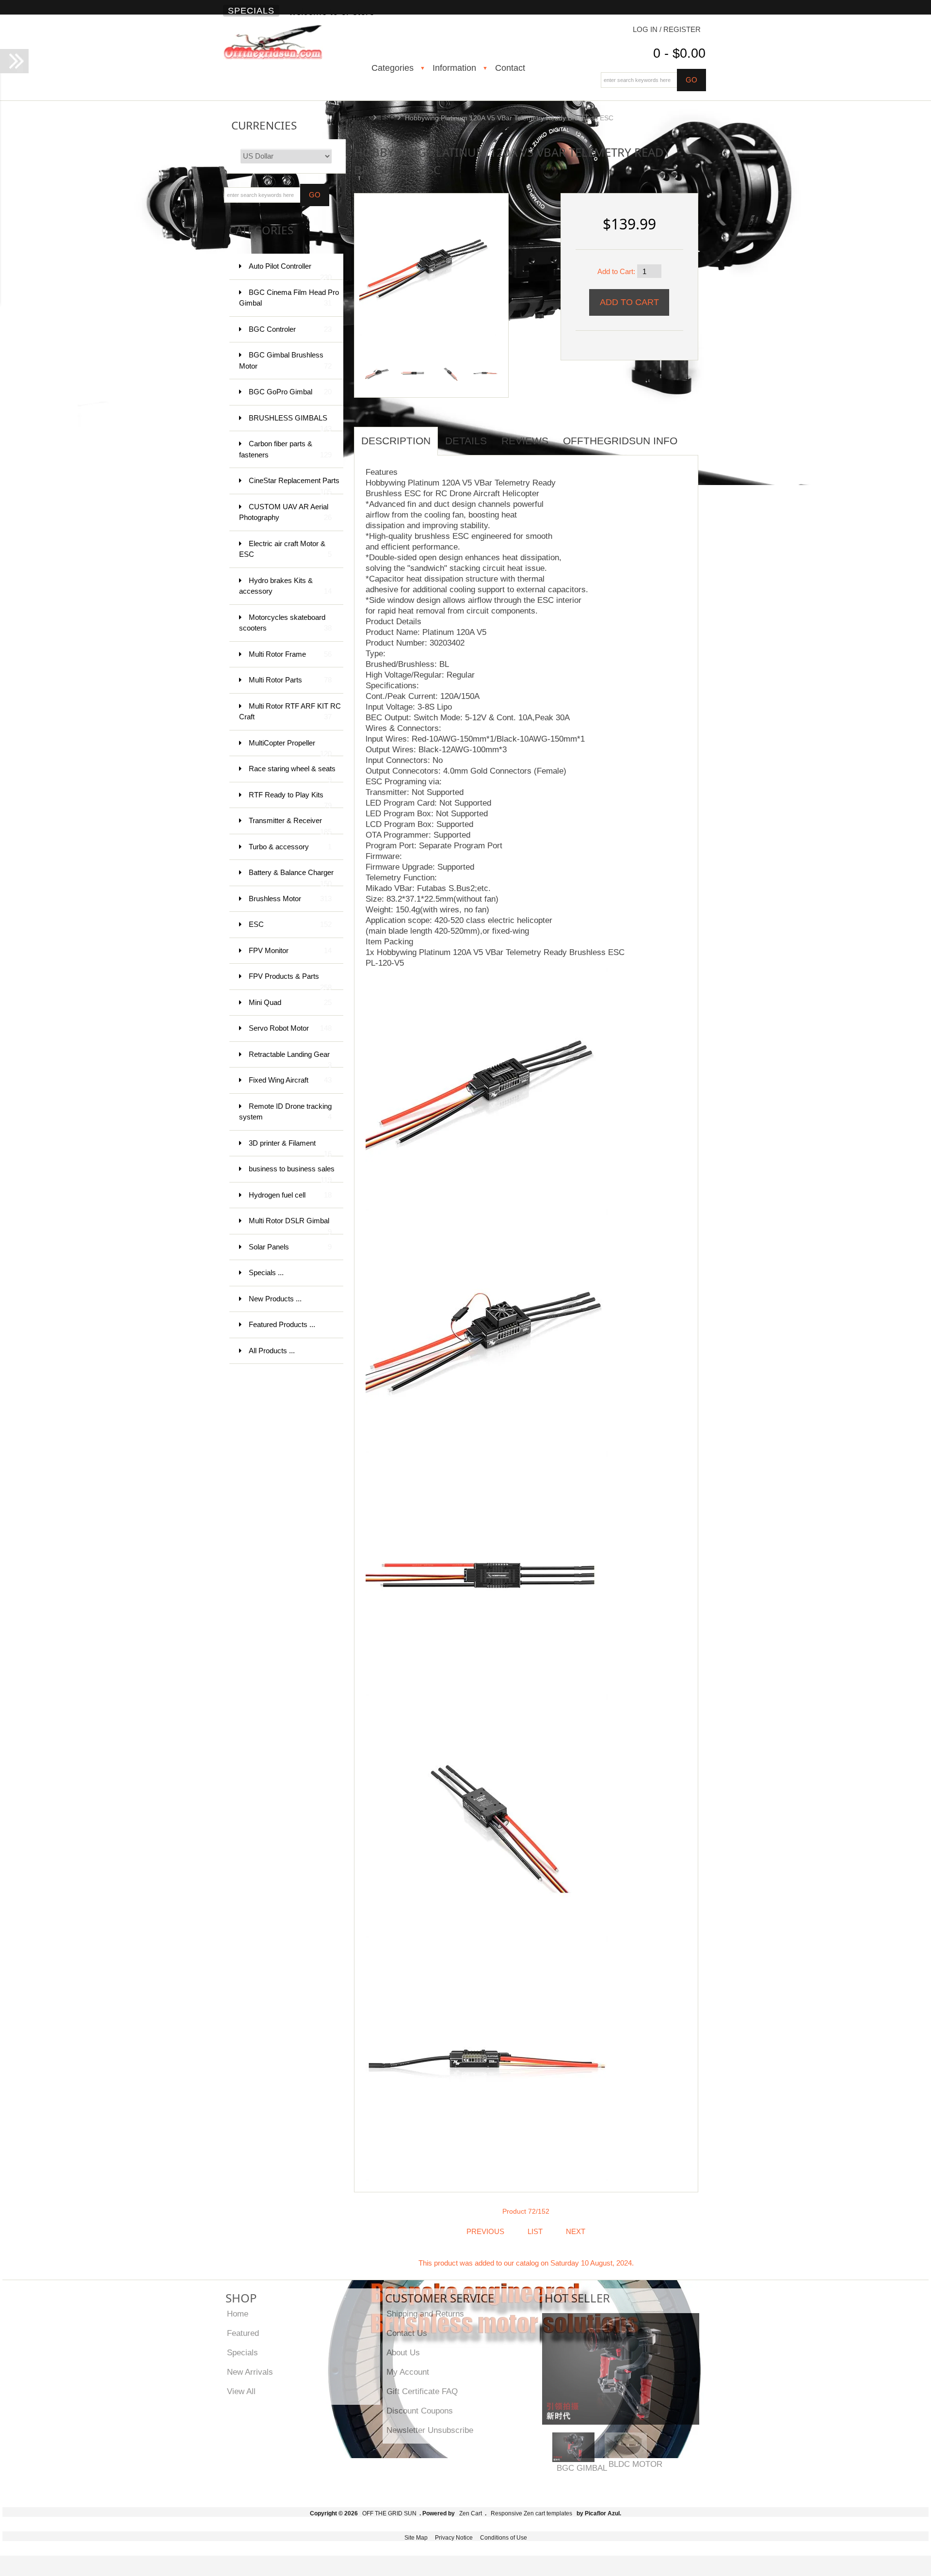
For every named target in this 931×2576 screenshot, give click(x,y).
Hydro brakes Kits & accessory (285, 586)
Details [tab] (466, 441)
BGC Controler (290, 329)
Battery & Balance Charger (291, 877)
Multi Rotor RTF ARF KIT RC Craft (290, 712)
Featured (243, 2333)
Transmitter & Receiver (290, 825)
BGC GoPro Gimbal (290, 392)
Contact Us (407, 2333)
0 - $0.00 (679, 53)
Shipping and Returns (425, 2314)
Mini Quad (290, 1002)
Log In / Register (667, 29)
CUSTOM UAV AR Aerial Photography (285, 512)
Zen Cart (471, 2513)
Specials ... (266, 1272)
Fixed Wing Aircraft (290, 1080)
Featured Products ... (282, 1324)
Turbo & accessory (290, 847)
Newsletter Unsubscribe (430, 2430)
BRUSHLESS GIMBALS (290, 423)
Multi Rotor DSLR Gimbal (290, 1225)
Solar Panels (290, 1247)
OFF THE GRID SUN (389, 2513)
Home (361, 118)
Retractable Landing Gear (290, 1059)
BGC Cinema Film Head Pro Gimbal (289, 298)
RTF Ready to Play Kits (290, 800)
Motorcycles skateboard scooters (285, 623)
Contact (510, 68)
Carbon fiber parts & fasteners (285, 449)
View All (241, 2391)
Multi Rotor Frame (290, 654)
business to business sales (292, 1174)
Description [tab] (396, 441)
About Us (403, 2352)
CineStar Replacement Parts (294, 485)
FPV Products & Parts (290, 981)
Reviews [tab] (525, 441)
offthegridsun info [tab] (620, 441)
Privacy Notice (454, 2538)
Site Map (416, 2538)
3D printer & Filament (290, 1148)
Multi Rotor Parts (290, 680)
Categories (393, 68)
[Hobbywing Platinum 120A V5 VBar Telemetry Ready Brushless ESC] (428, 266)
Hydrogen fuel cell (290, 1195)
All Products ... (272, 1351)
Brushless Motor (290, 899)
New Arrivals (250, 2372)
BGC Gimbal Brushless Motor (285, 360)
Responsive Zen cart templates (531, 2513)
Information (454, 68)
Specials (251, 11)
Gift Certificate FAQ (422, 2391)
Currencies (264, 125)
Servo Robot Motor (290, 1028)
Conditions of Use (504, 2538)
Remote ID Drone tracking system (285, 1112)
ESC (387, 118)
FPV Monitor (290, 950)
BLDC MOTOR (635, 2464)
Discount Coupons (420, 2411)
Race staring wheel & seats (292, 773)
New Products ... (275, 1299)
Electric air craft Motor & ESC (285, 549)
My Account (408, 2372)
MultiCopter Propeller (290, 748)
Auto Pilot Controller (290, 271)
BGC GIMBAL (582, 2468)
